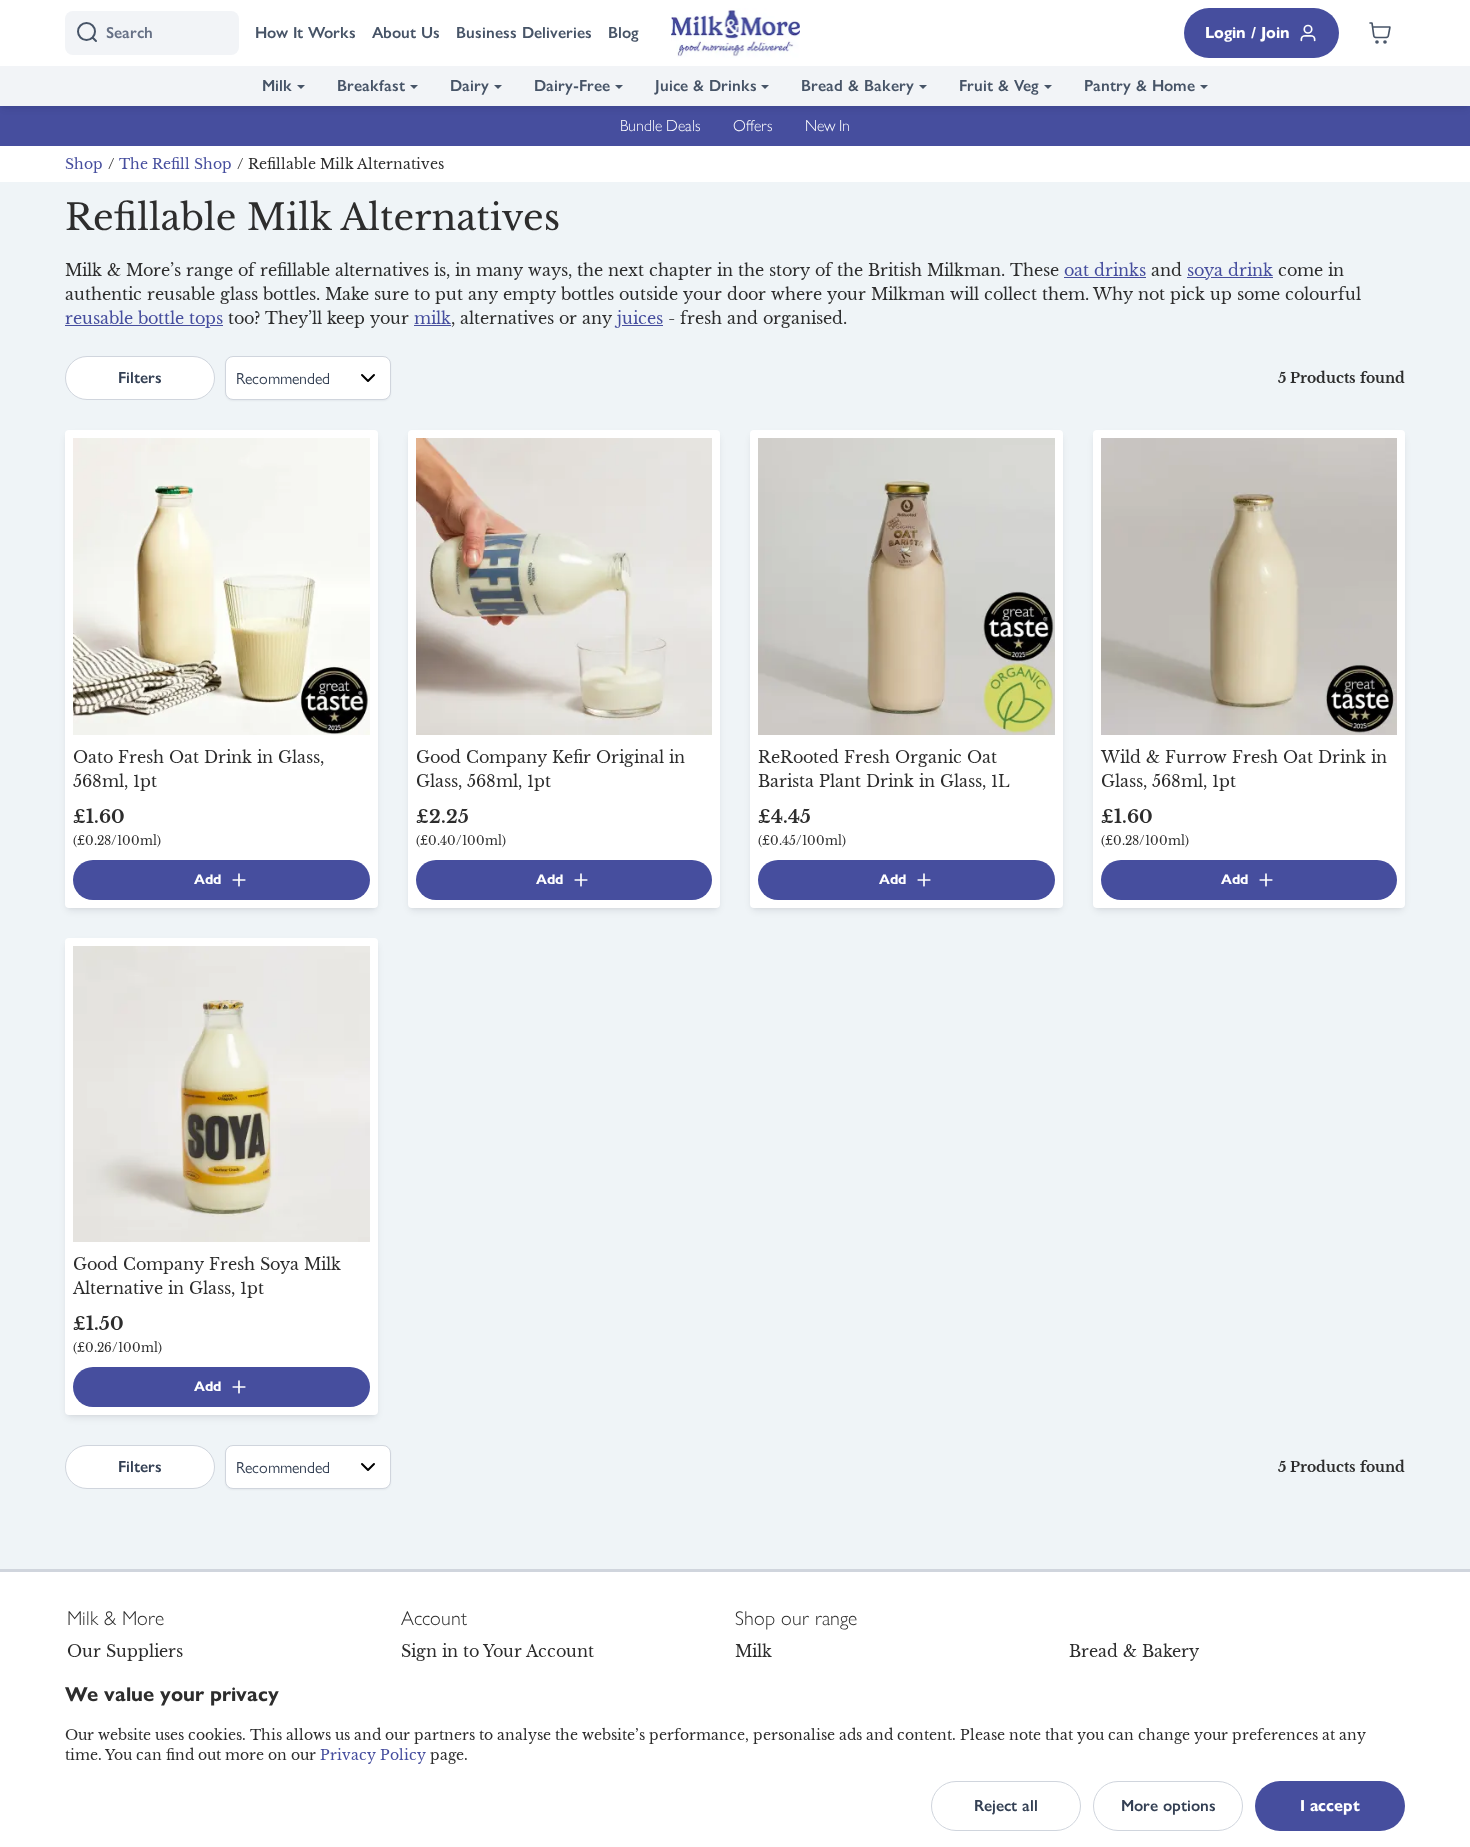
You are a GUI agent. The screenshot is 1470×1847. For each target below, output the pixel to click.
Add (207, 879)
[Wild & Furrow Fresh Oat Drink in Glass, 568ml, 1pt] (1249, 585)
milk (432, 318)
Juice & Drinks (706, 85)
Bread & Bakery (857, 85)
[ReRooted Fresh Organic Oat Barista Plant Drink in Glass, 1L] (906, 585)
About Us (406, 32)
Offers (753, 125)
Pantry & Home (1139, 85)
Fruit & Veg (999, 85)
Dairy (469, 85)
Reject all (1006, 1805)
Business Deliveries (524, 32)
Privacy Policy (373, 1755)
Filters (140, 377)
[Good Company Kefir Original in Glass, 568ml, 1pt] (564, 585)
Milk (277, 85)
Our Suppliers (125, 1651)
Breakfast (371, 85)
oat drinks (1105, 270)
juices (640, 318)
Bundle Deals (660, 125)
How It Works (305, 32)
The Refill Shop (175, 164)
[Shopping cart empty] (1380, 33)
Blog (623, 32)
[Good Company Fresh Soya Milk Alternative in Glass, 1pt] (221, 1092)
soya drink (1230, 270)
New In (827, 125)
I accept (1330, 1805)
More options (1168, 1805)
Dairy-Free (572, 85)
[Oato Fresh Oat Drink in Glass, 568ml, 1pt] (221, 585)
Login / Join (1247, 32)
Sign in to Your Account (497, 1651)
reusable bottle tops (144, 318)
